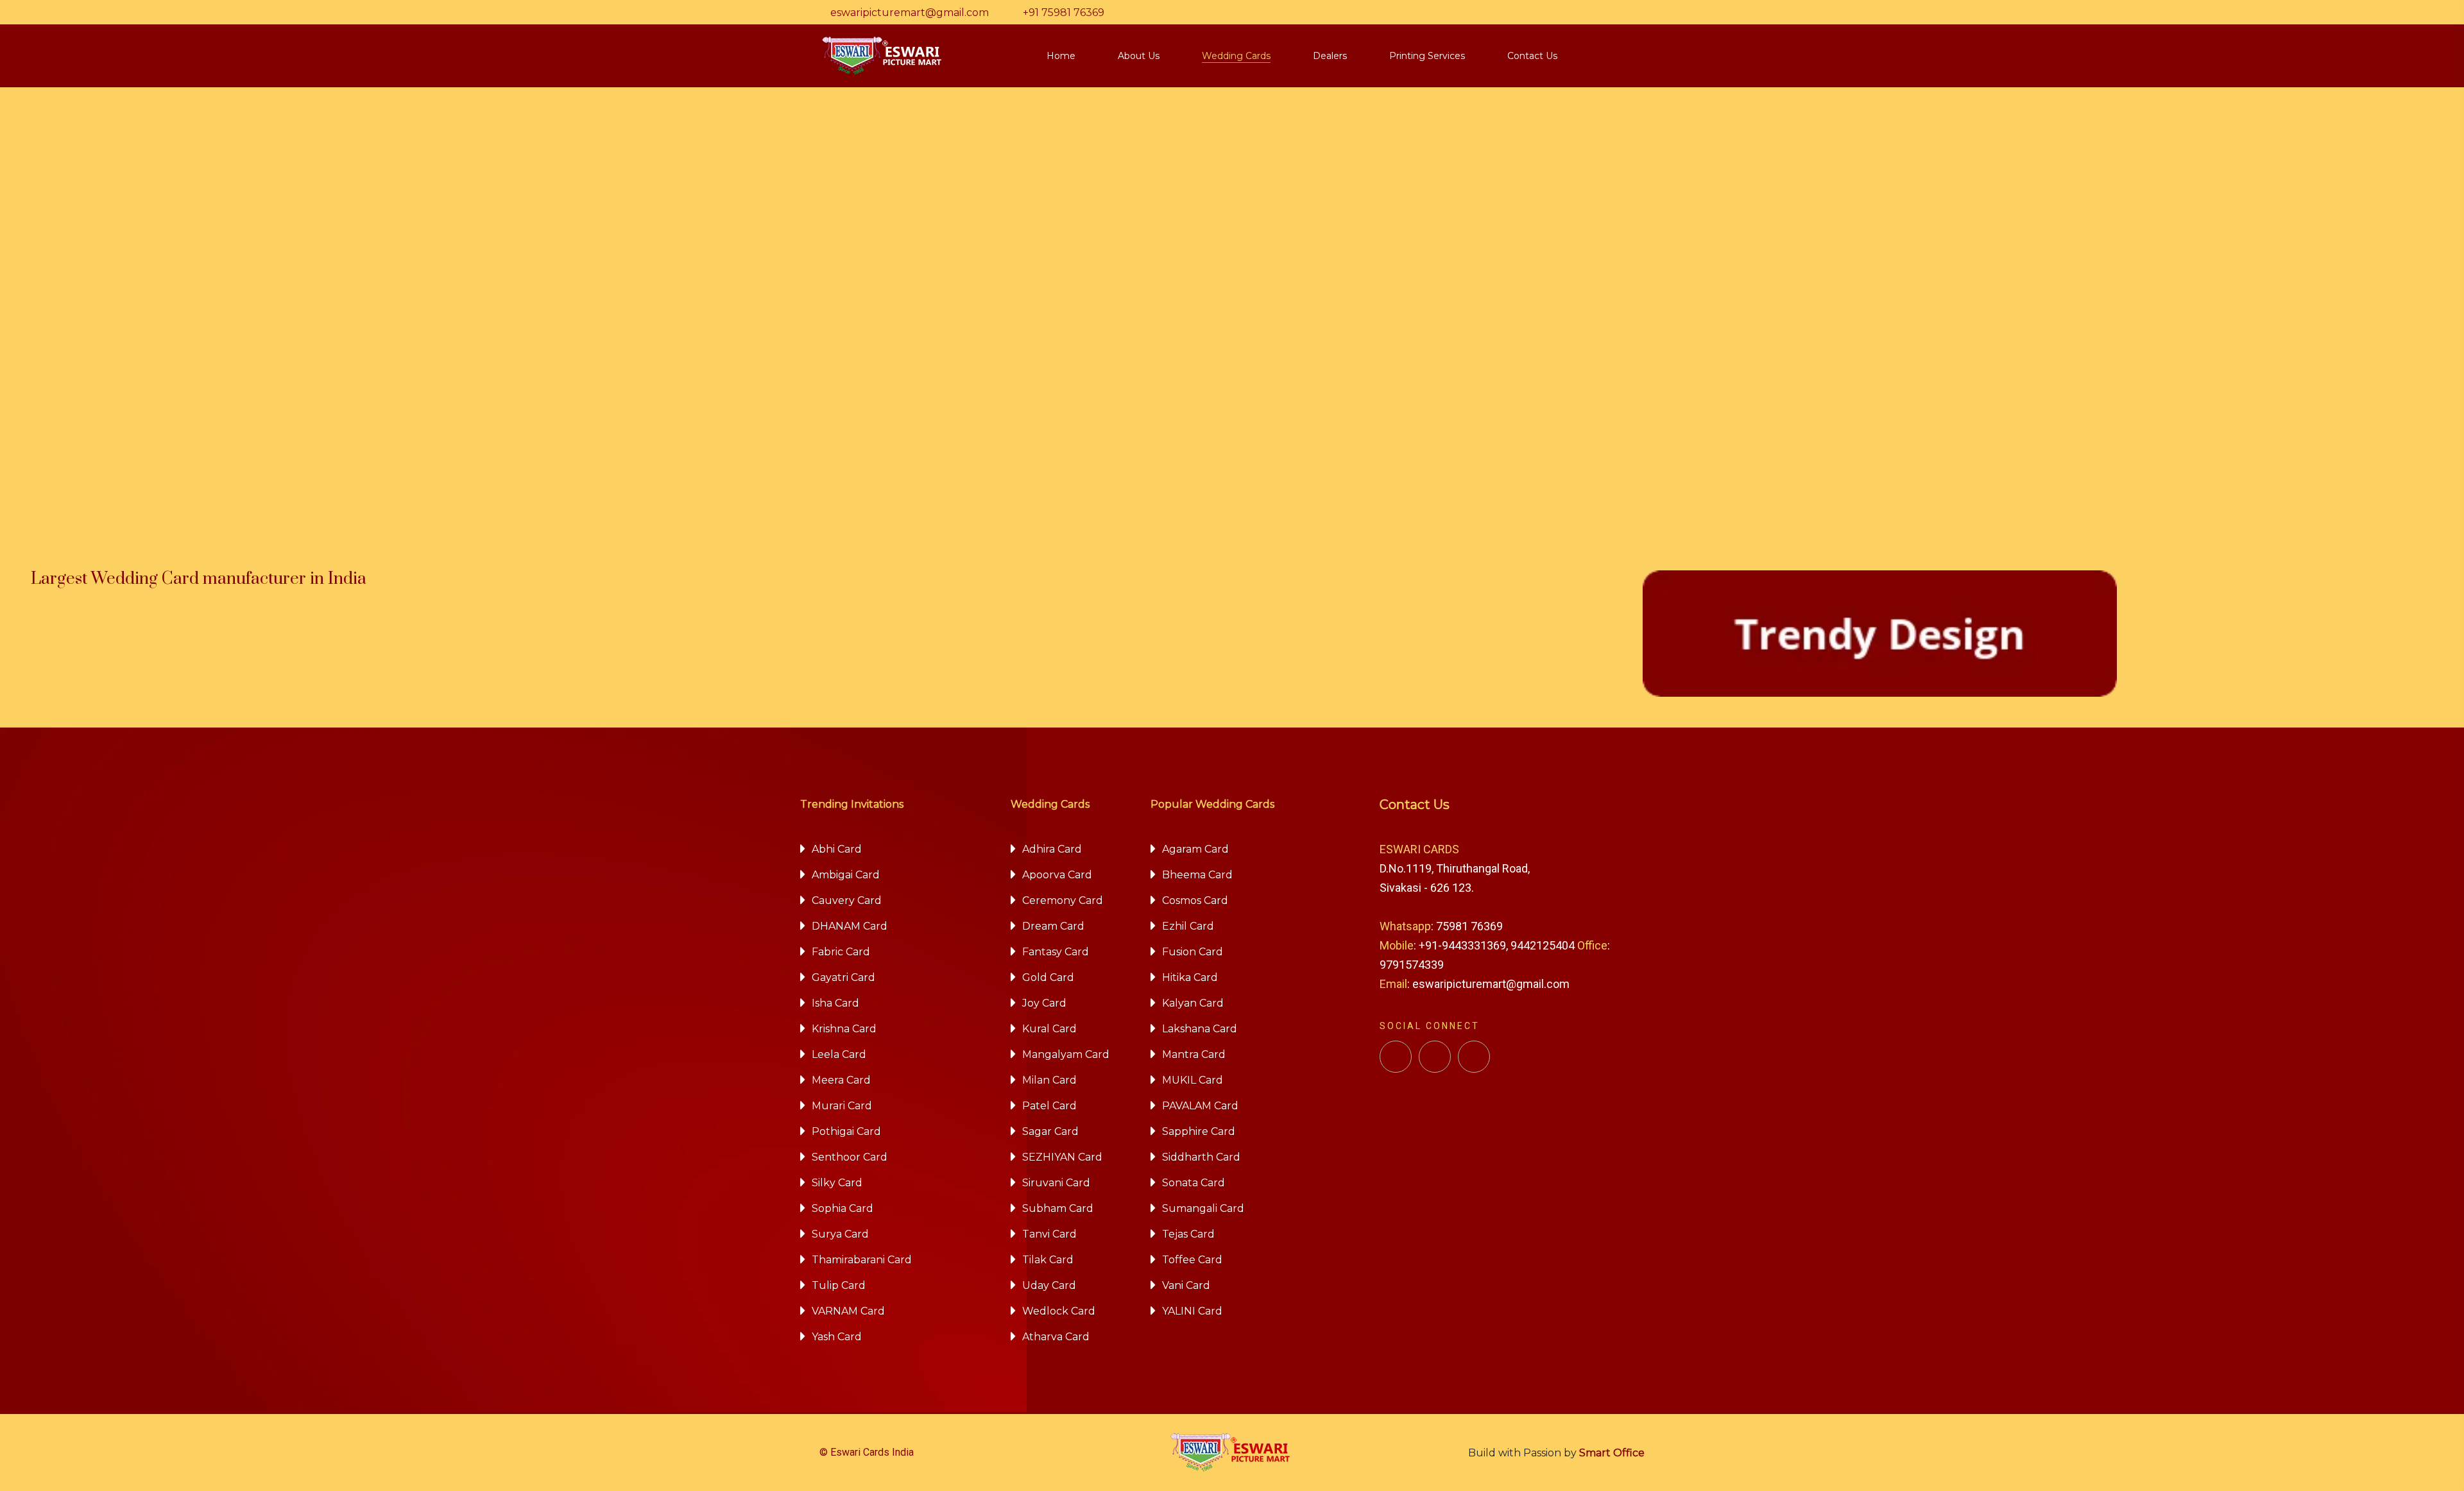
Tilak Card (1048, 1260)
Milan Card (1049, 1080)
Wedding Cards (1236, 56)
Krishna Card (844, 1029)
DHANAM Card (850, 926)
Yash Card (837, 1337)
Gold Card (1048, 977)
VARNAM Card (848, 1311)
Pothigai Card (846, 1131)
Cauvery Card (847, 900)
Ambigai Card (846, 875)
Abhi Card (837, 849)
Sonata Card (1193, 1183)
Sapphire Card (1199, 1131)
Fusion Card (1193, 952)
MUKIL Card (1193, 1080)
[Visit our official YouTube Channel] (1474, 1057)
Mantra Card (1194, 1054)
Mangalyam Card (1066, 1054)
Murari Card (842, 1106)
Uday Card (1049, 1285)
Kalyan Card (1193, 1003)
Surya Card (840, 1234)
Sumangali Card (1203, 1208)
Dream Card (1053, 926)
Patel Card (1049, 1106)
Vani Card (1186, 1285)
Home (1061, 56)
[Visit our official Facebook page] (1396, 1057)
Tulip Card (839, 1285)
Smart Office (1612, 1453)
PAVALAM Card (1200, 1106)
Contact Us (1532, 56)
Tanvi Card (1049, 1234)
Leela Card (839, 1054)
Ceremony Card (1063, 900)
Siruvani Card (1056, 1183)
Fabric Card (841, 952)
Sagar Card (1050, 1131)
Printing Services (1427, 56)
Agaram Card (1195, 849)
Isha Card (835, 1003)
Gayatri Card (843, 977)
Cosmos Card (1195, 900)
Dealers (1330, 56)
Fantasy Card (1056, 952)
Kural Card (1049, 1029)
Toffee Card (1192, 1260)
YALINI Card (1192, 1311)
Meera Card (841, 1080)
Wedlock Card (1059, 1311)
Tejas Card (1188, 1234)
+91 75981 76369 (1064, 13)
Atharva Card (1056, 1337)
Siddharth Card (1201, 1157)
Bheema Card (1197, 875)
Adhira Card (1052, 849)
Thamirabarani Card (862, 1260)
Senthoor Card (850, 1157)
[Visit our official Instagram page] (1435, 1057)
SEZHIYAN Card (1062, 1157)
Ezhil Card (1188, 926)
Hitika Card (1190, 977)
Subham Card (1058, 1208)
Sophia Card (843, 1208)
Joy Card (1044, 1003)
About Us (1139, 56)
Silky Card (837, 1183)
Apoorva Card (1057, 875)
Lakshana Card (1200, 1029)
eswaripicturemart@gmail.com (910, 13)
